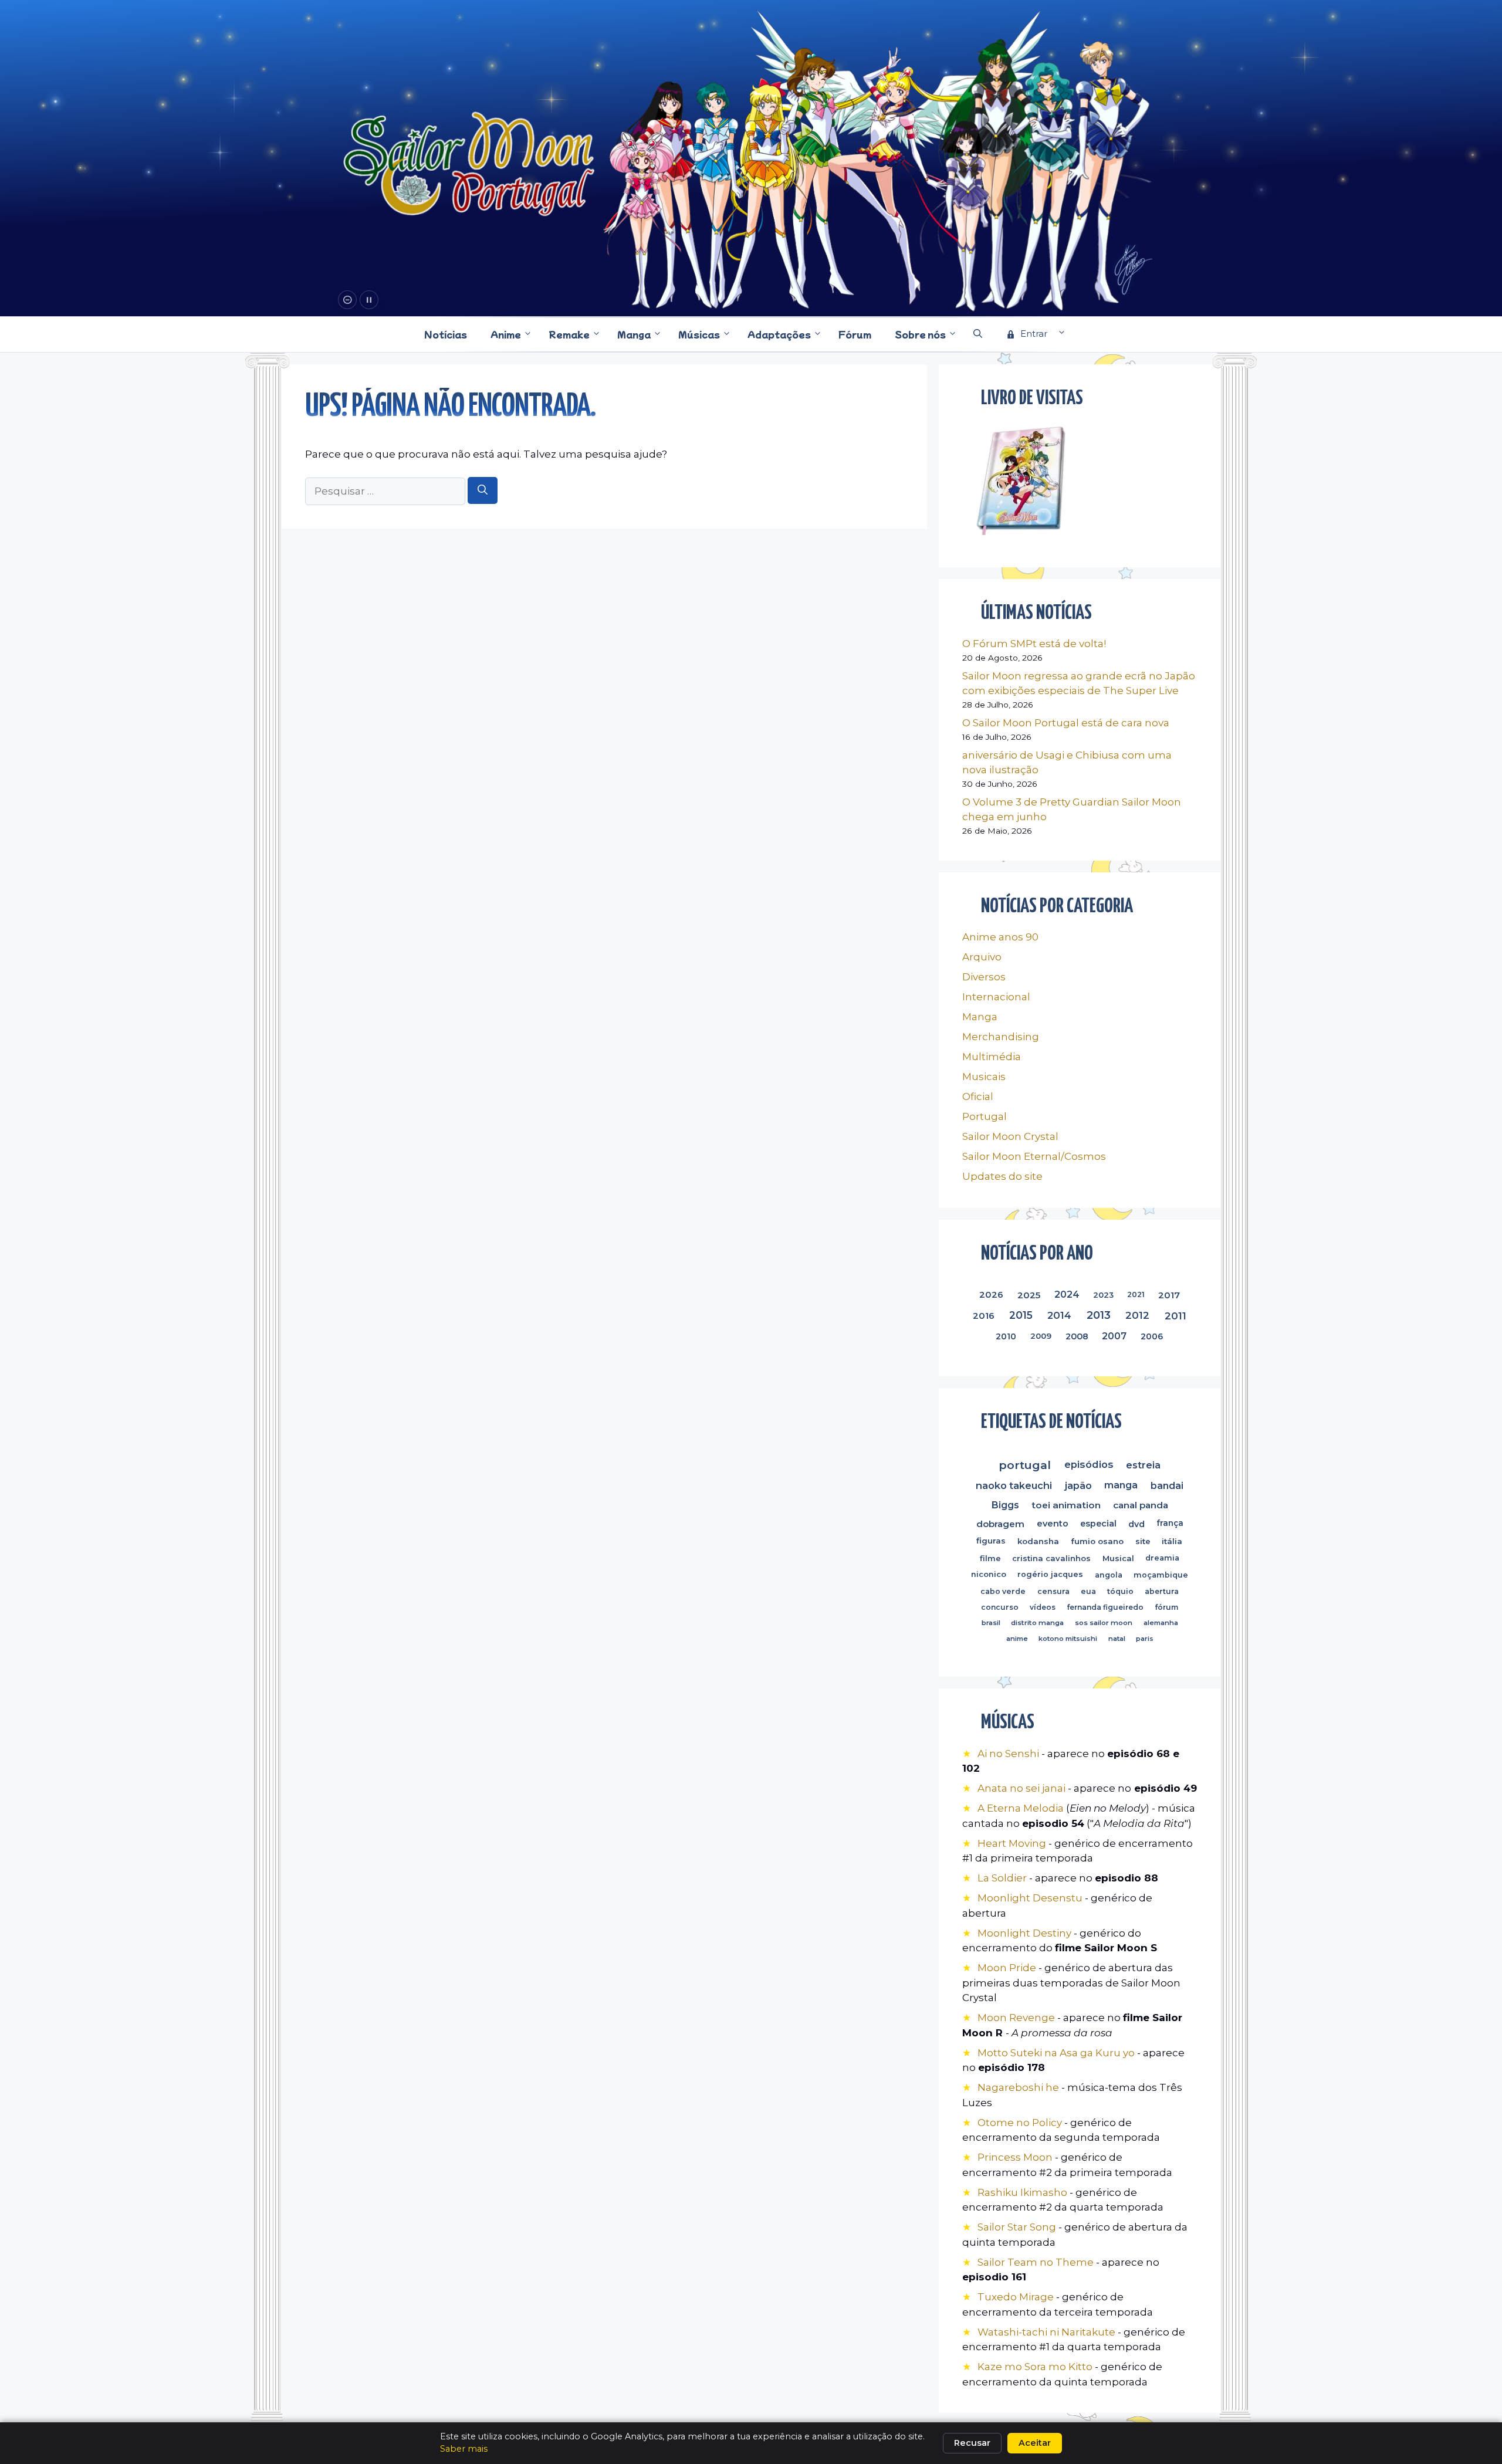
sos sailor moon (1104, 1623)
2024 (1067, 1294)
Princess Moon (1015, 2157)
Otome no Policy (1020, 2123)
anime (1016, 1639)
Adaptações (779, 334)
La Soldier (1002, 1878)
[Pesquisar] (483, 490)
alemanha (1161, 1623)
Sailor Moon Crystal (1010, 1136)
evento (1052, 1524)
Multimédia (992, 1057)
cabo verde (1003, 1591)
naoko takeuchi (1014, 1485)
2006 (1152, 1336)
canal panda (1141, 1505)
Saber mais (464, 2449)
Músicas (699, 334)
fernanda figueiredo (1105, 1607)
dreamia (1162, 1558)
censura (1053, 1591)
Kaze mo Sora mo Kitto (1035, 2367)
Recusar (972, 2443)
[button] (978, 334)
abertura (1162, 1591)
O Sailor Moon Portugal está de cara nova (1066, 723)
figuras (992, 1541)
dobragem (1000, 1524)
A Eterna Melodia (1022, 1808)
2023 (1104, 1295)
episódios (1089, 1464)
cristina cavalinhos (1051, 1558)
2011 (1175, 1316)
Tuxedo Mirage (1016, 2297)
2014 (1059, 1315)
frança (1170, 1523)
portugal (1025, 1465)
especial (1098, 1524)
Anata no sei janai (1021, 1788)
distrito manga (1037, 1623)
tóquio (1120, 1591)
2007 (1114, 1336)
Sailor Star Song (1017, 2227)
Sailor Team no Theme (1036, 2262)
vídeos (1043, 1607)
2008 (1076, 1336)
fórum (1166, 1607)
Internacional (996, 997)
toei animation (1066, 1505)
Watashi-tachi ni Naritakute (1046, 2332)
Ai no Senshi (1008, 1754)
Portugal (985, 1116)
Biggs (1005, 1505)
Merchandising (1001, 1037)
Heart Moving (1012, 1843)
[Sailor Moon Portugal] (469, 166)
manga (1121, 1485)
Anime (506, 334)
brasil (991, 1623)
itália (1173, 1541)
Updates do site (1002, 1176)
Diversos (984, 977)
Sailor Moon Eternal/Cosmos (1034, 1156)
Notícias (446, 334)
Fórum (855, 334)
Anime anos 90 (1000, 937)
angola (1109, 1575)
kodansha (1038, 1541)
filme (990, 1558)
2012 (1137, 1315)
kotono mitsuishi (1068, 1639)
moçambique (1161, 1575)
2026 (991, 1295)
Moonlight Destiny (1024, 1933)
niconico (989, 1575)
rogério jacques (1051, 1575)
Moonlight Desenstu (1030, 1898)
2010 (1007, 1336)
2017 (1169, 1295)
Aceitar (1035, 2443)
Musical (1118, 1558)
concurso (1000, 1607)
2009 (1041, 1336)
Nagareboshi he (1018, 2087)
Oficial (978, 1096)
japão (1078, 1485)
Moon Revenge (1017, 2018)
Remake (569, 334)
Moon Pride (1007, 1968)
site (1143, 1541)
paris (1145, 1639)
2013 (1098, 1315)
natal (1116, 1639)
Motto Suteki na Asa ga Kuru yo (1056, 2053)
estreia (1144, 1465)
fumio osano (1097, 1541)
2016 (984, 1316)
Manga (634, 334)
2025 (1029, 1295)
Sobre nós (920, 334)
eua (1088, 1591)
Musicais (984, 1077)
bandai (1167, 1485)
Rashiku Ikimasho (1022, 2192)
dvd (1136, 1524)
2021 (1136, 1294)
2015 (1021, 1316)
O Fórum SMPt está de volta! (1034, 644)
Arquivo (982, 957)
